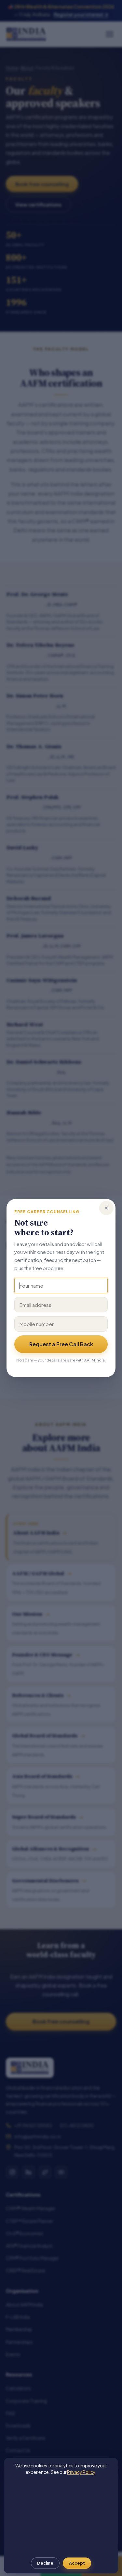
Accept (77, 2563)
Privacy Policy (81, 2472)
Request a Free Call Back (61, 1344)
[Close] (106, 1208)
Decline (45, 2563)
